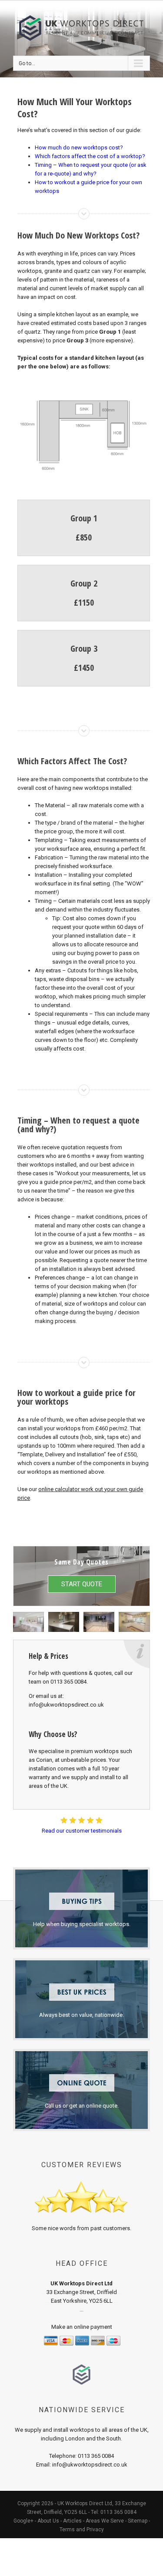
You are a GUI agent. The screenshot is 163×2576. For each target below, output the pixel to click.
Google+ (23, 2521)
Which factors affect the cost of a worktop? (90, 156)
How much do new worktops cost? (79, 148)
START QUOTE (82, 1584)
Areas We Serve (105, 2521)
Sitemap (138, 2521)
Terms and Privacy (82, 2530)
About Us (48, 2521)
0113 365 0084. (69, 1682)
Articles (72, 2521)
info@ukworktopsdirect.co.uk (66, 1705)
